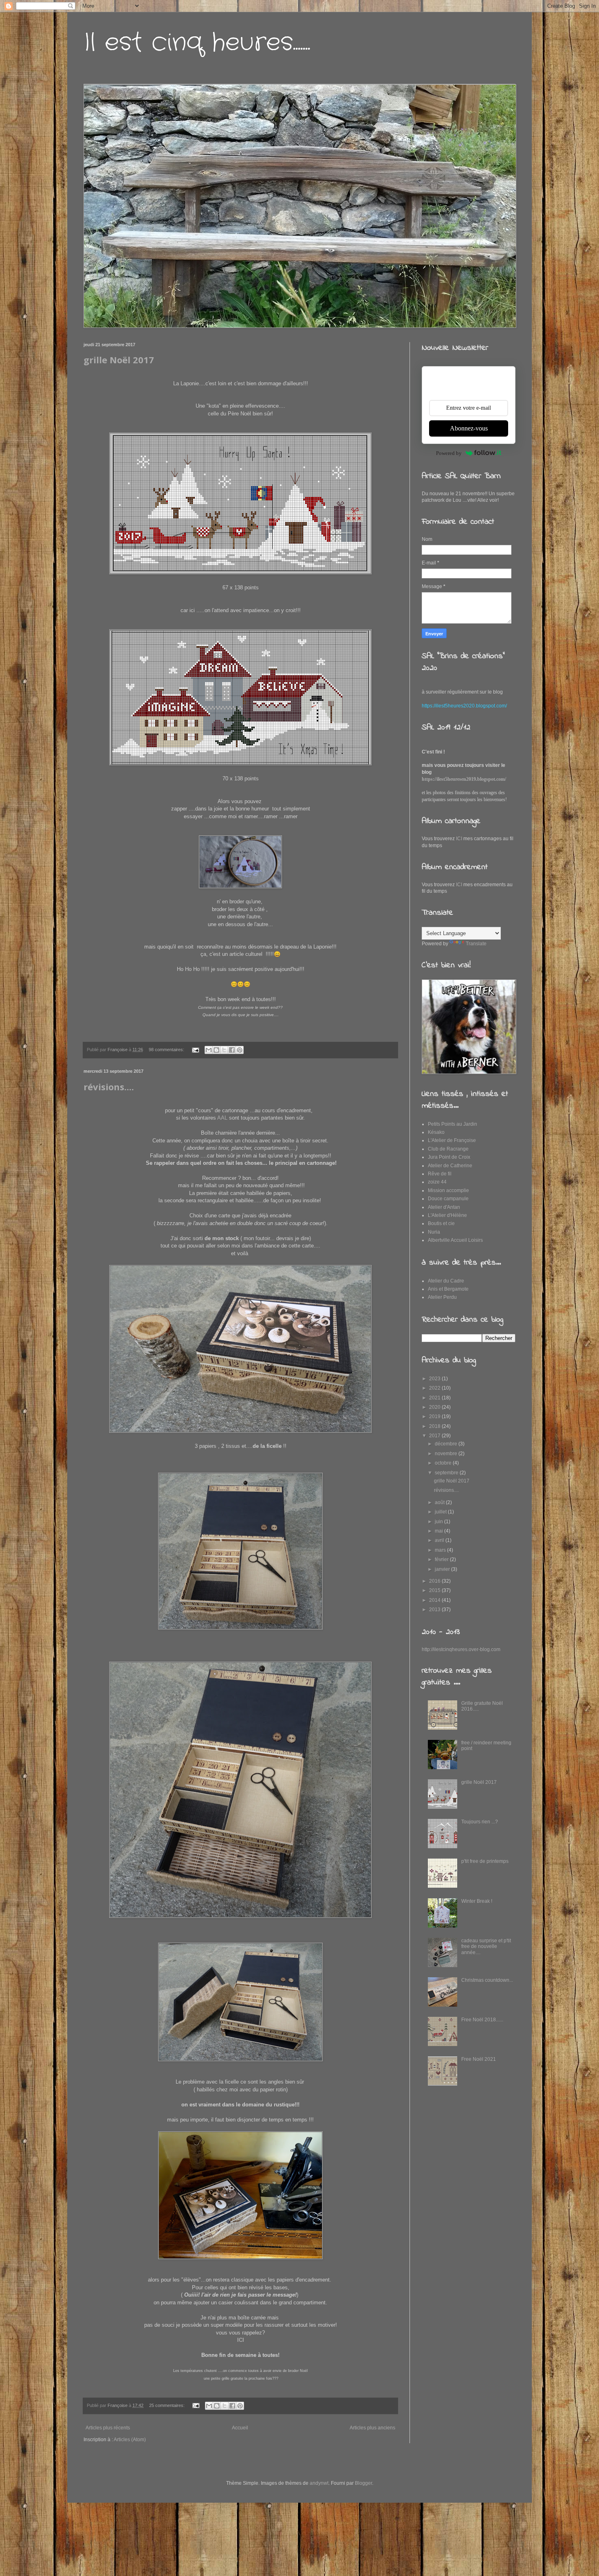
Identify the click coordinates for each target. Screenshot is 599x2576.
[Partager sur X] (224, 1050)
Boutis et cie (441, 1223)
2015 (435, 1590)
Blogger (363, 2483)
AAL (222, 1118)
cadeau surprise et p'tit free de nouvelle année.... (486, 1947)
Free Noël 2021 (479, 2059)
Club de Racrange (448, 1149)
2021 (435, 1398)
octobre (444, 1463)
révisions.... (109, 1087)
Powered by (449, 453)
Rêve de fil (440, 1174)
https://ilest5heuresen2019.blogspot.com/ (464, 779)
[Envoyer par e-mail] (209, 1050)
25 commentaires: (167, 2405)
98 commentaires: (167, 1050)
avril (440, 1540)
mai (439, 1531)
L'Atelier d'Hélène (447, 1215)
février (442, 1559)
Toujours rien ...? (480, 1822)
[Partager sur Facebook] (232, 1050)
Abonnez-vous (469, 428)
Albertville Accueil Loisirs (455, 1240)
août (440, 1502)
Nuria (434, 1232)
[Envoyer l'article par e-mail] (195, 1050)
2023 (435, 1379)
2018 (435, 1426)
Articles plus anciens (372, 2428)
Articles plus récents (108, 2428)
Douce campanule (448, 1199)
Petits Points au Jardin (453, 1124)
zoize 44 (437, 1182)
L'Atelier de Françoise (452, 1140)
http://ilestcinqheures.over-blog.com (461, 1649)
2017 (435, 1436)
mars (441, 1550)
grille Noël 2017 (119, 360)
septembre (447, 1473)
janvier (443, 1569)
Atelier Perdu (442, 1297)
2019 (435, 1416)
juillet (441, 1512)
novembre (447, 1454)
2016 (435, 1581)
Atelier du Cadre (446, 1281)
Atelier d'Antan (444, 1207)
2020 (435, 1407)
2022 (435, 1388)
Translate (476, 944)
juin (439, 1522)
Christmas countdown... (487, 1980)
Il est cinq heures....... (197, 43)
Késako (436, 1132)
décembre (447, 1444)
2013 (435, 1610)
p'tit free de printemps (485, 1861)
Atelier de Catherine (450, 1166)
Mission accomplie (448, 1190)
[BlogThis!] (216, 1050)
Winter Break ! (477, 1901)
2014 (435, 1600)
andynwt (319, 2483)
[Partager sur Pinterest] (240, 1050)
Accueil (240, 2428)
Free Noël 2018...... (482, 2020)
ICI (241, 2340)
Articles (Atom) (130, 2440)
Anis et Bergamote (448, 1289)
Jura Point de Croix (449, 1157)
